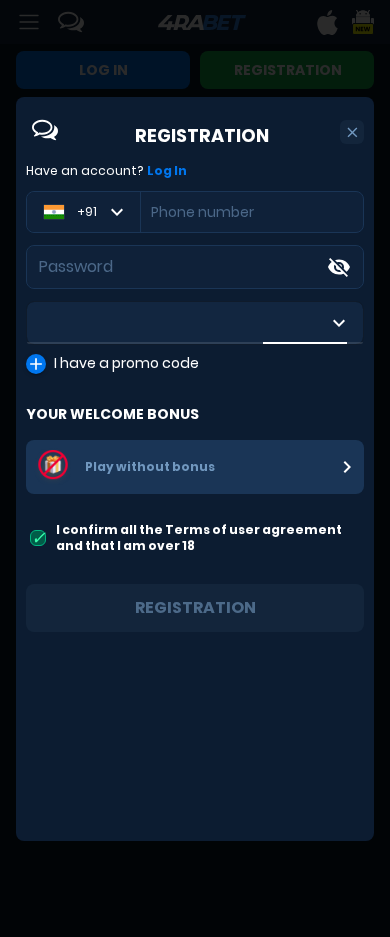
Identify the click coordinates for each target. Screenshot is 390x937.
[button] (352, 132)
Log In (167, 171)
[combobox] (195, 323)
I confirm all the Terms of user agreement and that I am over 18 (199, 537)
